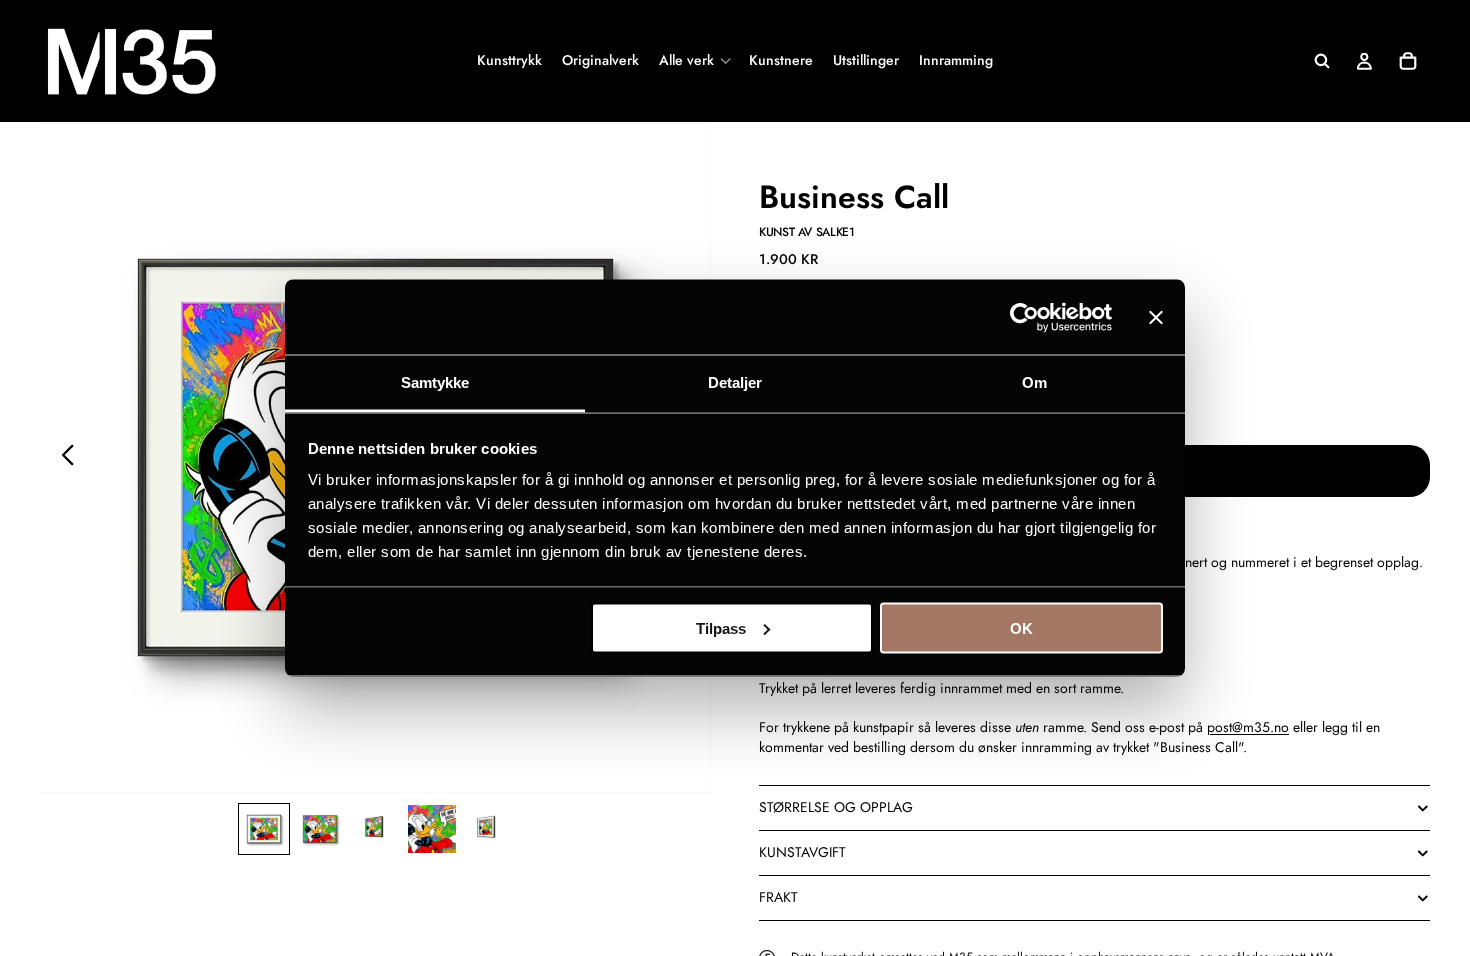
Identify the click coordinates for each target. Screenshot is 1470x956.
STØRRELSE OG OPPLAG (836, 807)
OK (1021, 627)
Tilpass (721, 627)
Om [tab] (1034, 382)
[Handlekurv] (1408, 61)
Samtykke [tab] (435, 382)
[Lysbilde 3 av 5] (376, 829)
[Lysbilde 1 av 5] (264, 829)
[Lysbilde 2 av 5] (320, 829)
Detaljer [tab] (735, 382)
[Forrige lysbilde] (62, 458)
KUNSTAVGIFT (802, 852)
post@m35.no (1248, 727)
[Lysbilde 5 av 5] (488, 829)
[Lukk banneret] (1156, 317)
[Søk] (1322, 61)
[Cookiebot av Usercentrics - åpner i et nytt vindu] (1024, 317)
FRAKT (778, 897)
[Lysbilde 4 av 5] (432, 829)
